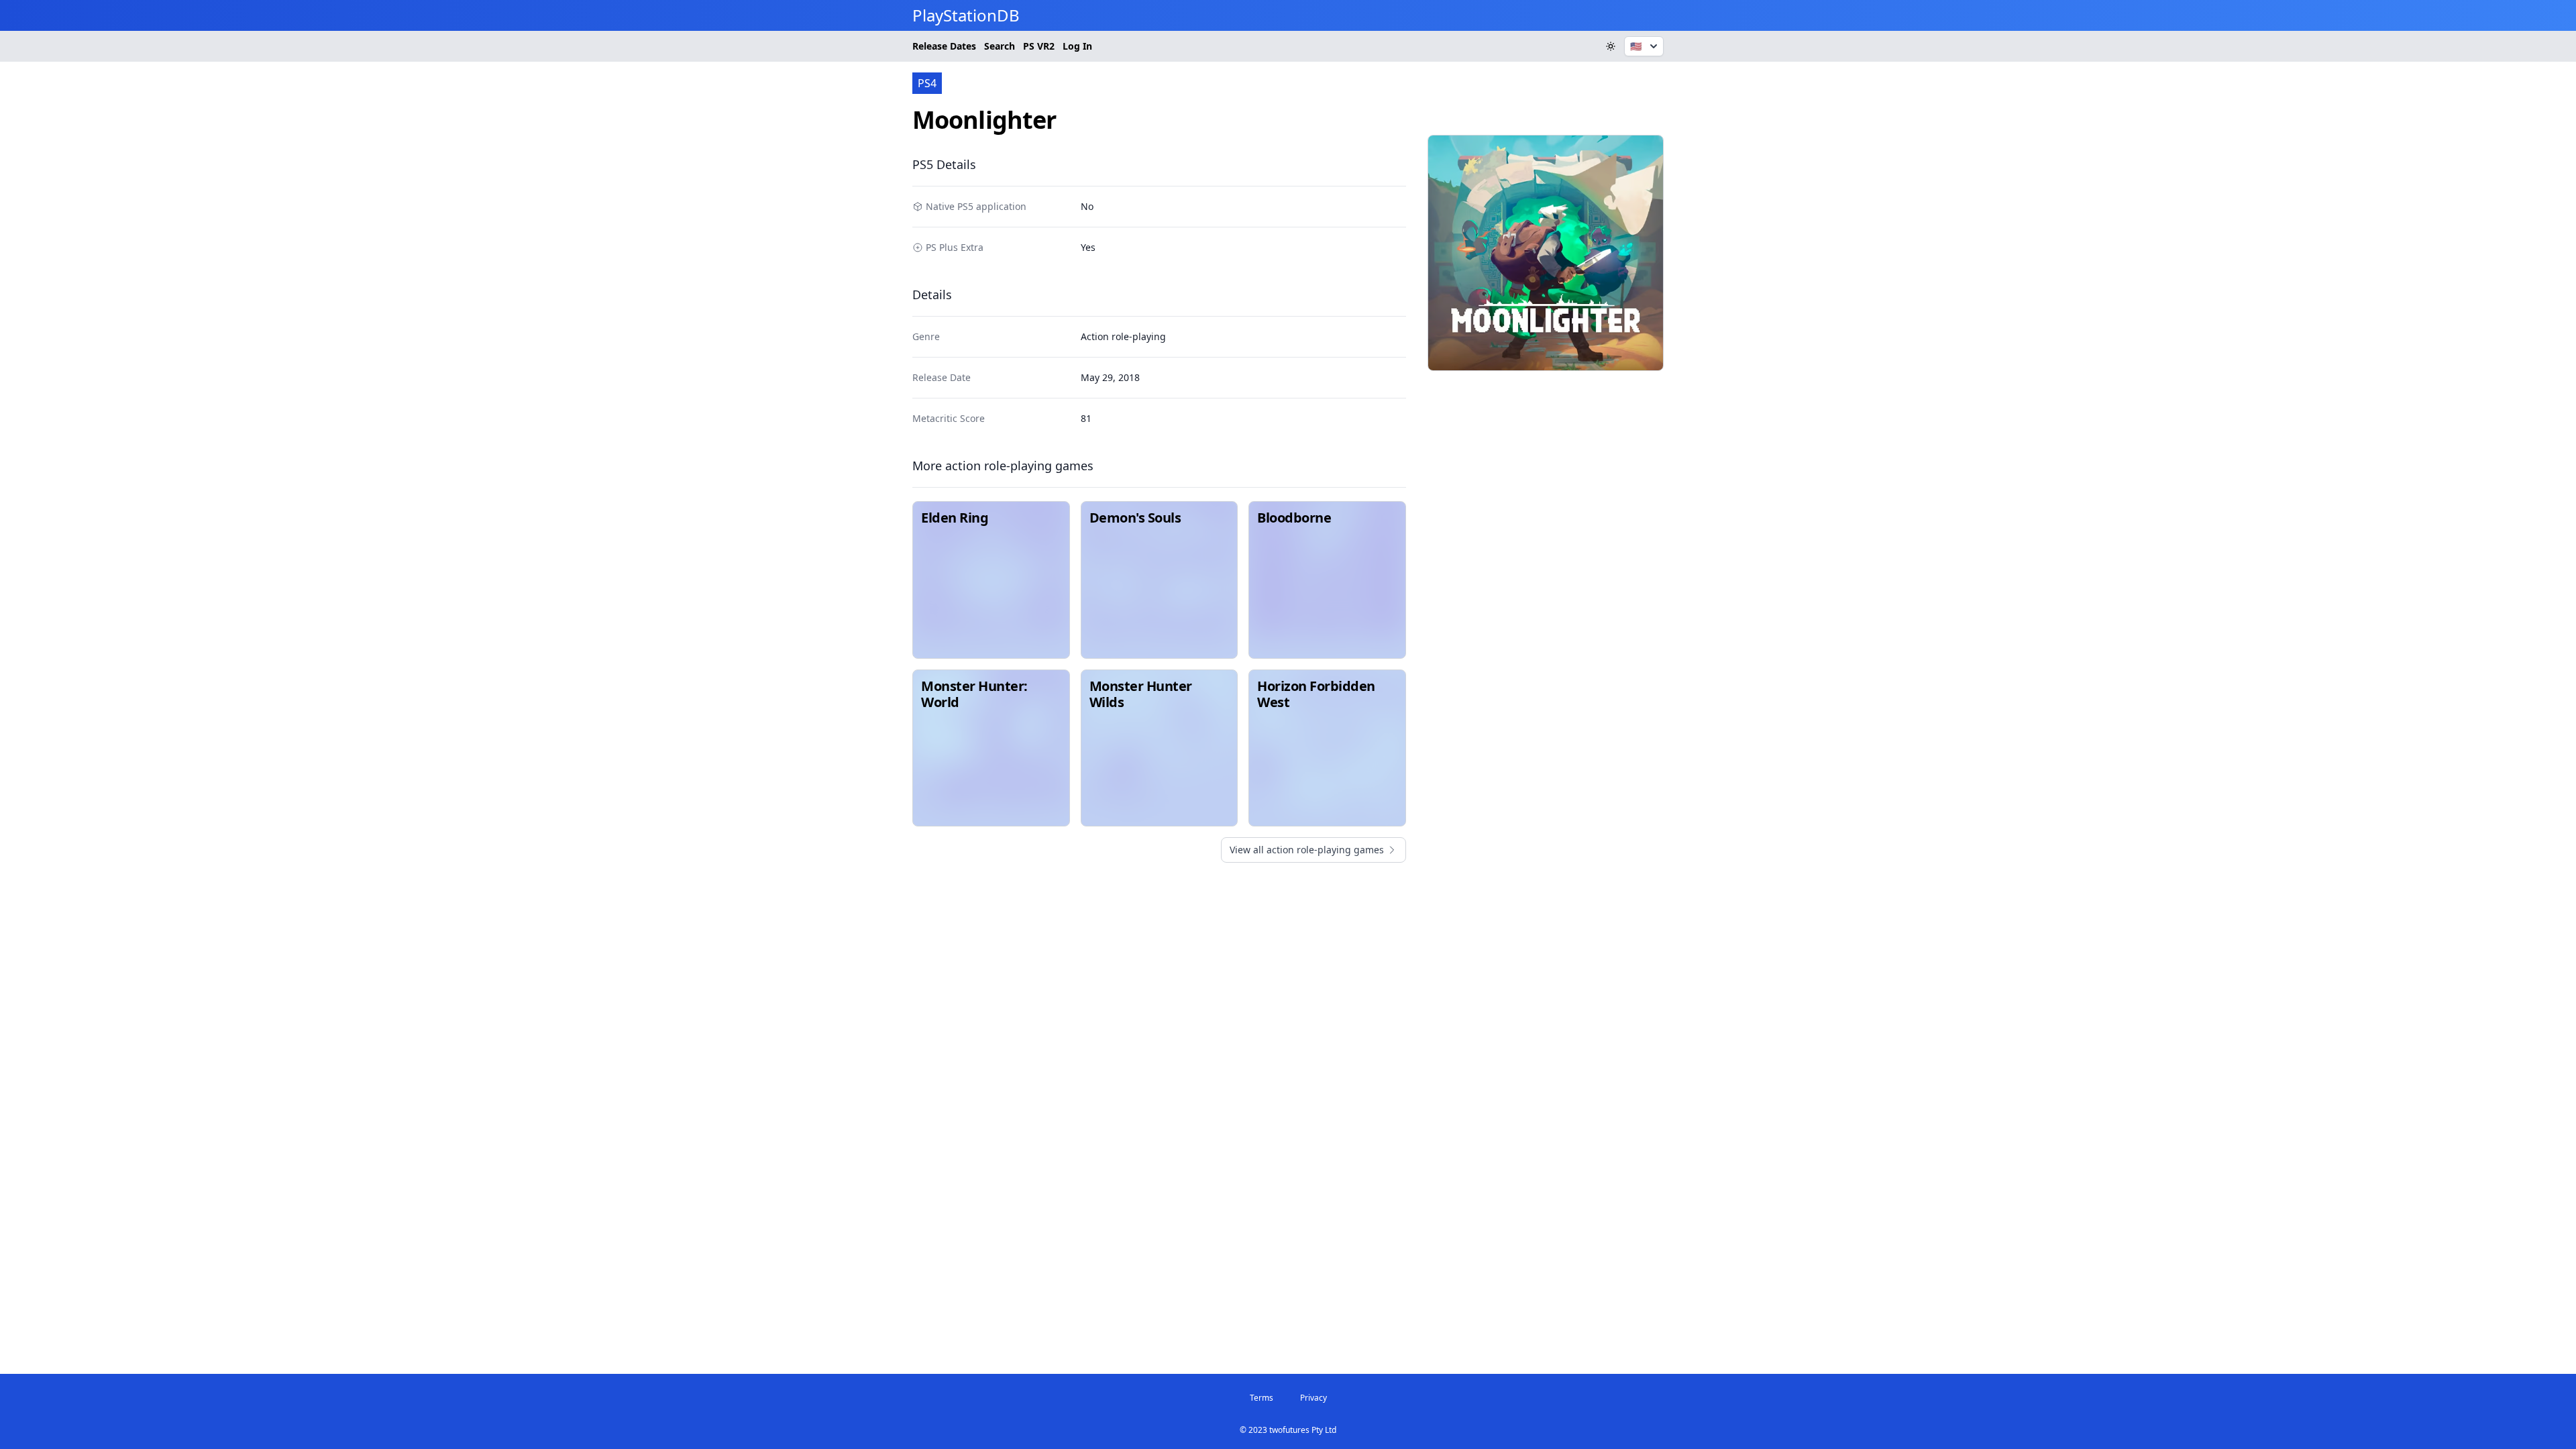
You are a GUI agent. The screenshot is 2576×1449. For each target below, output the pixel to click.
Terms (1262, 1398)
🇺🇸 (1636, 46)
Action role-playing (1123, 336)
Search (1000, 46)
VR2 (1039, 46)
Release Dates (944, 46)
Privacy (1313, 1398)
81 (1086, 418)
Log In (1077, 46)
